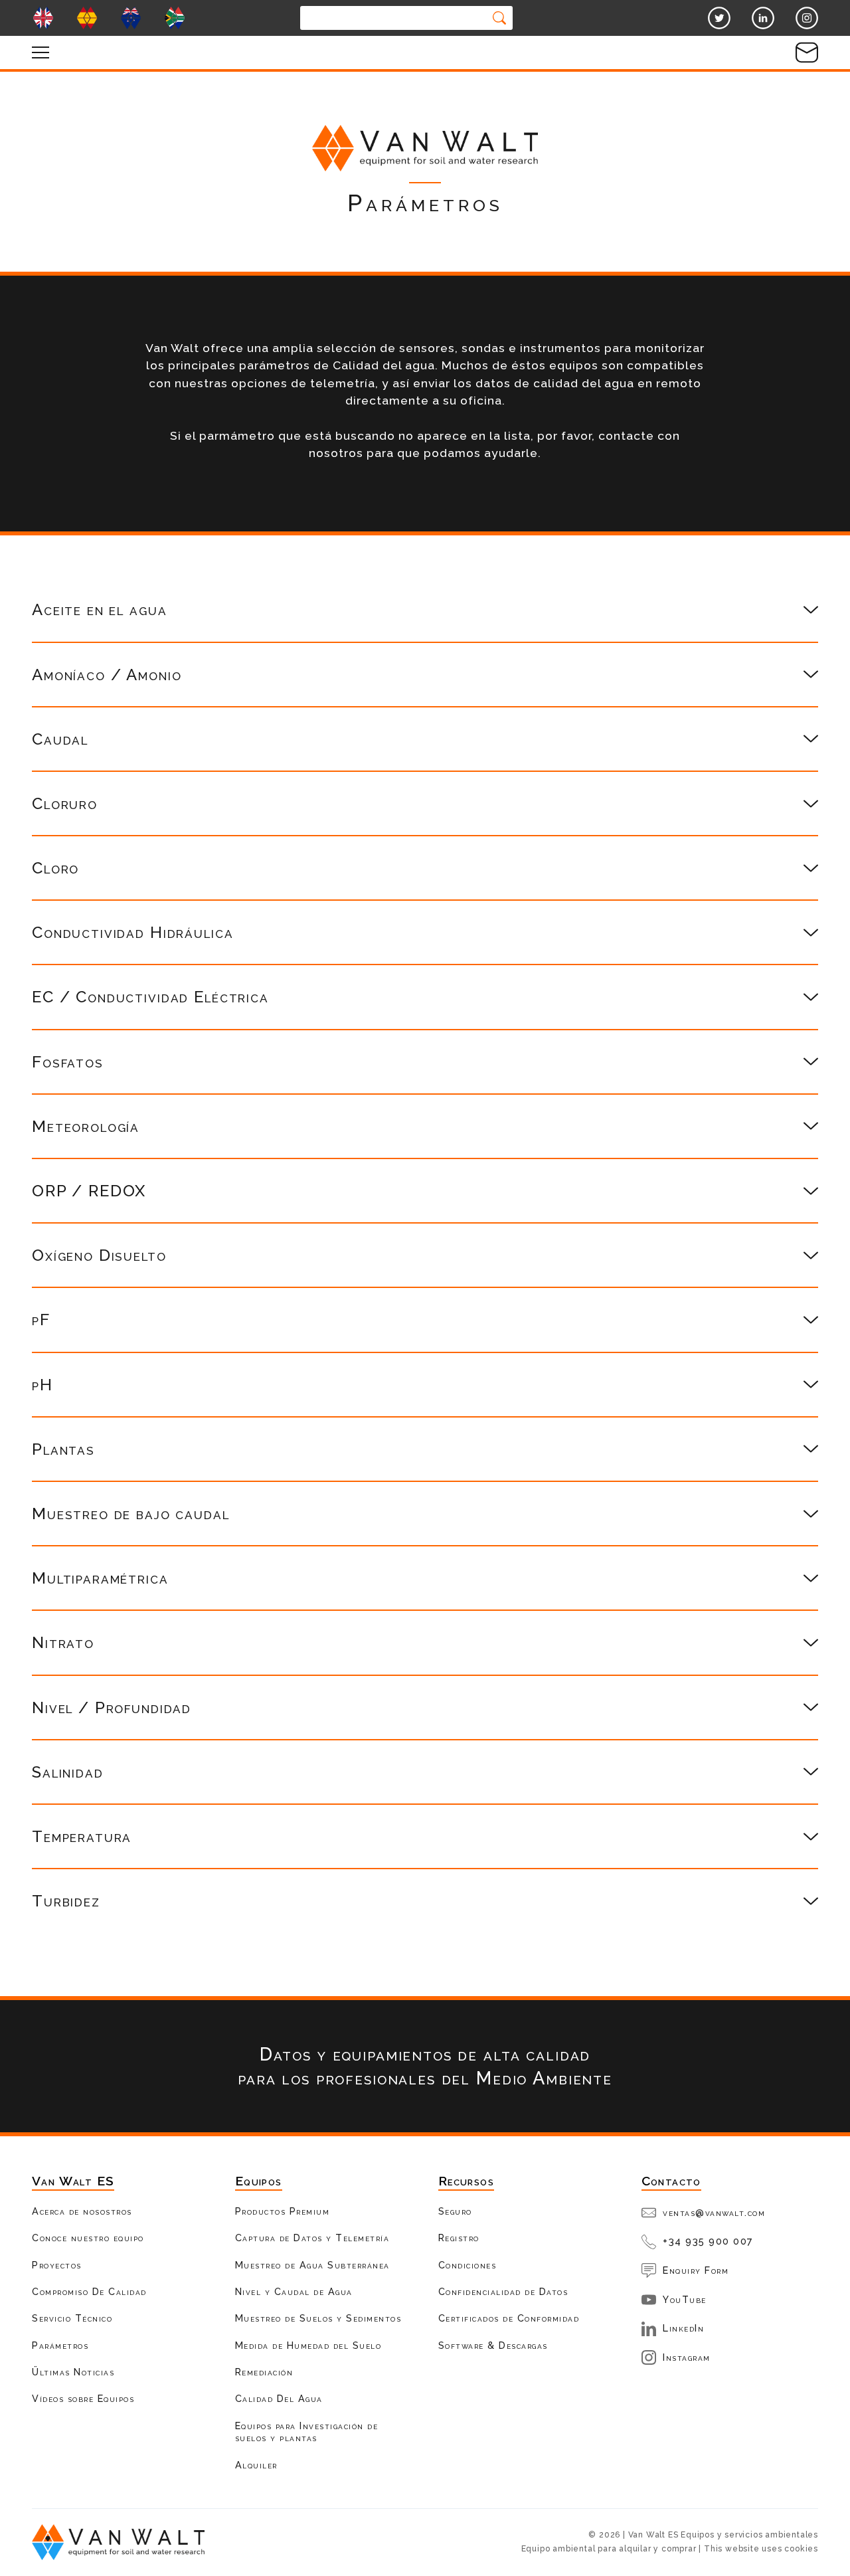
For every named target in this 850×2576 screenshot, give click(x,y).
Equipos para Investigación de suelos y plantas (307, 2432)
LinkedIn (683, 2328)
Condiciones (467, 2265)
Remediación (264, 2372)
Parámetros (60, 2345)
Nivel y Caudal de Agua (294, 2291)
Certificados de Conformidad (509, 2318)
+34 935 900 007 (708, 2241)
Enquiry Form (696, 2270)
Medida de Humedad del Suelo (308, 2345)
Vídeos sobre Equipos (83, 2398)
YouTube (685, 2299)
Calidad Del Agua (279, 2398)
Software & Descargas (493, 2345)
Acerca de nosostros (82, 2211)
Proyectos (57, 2265)
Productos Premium (283, 2211)
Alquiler (256, 2465)
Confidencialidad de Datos (503, 2291)
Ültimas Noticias (73, 2372)
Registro (459, 2238)
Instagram (687, 2357)
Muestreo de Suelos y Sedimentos (318, 2318)
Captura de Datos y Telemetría (312, 2238)
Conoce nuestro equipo (88, 2238)
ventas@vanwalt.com (714, 2212)
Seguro (455, 2211)
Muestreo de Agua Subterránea (312, 2265)
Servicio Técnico (72, 2318)
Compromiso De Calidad (89, 2291)
